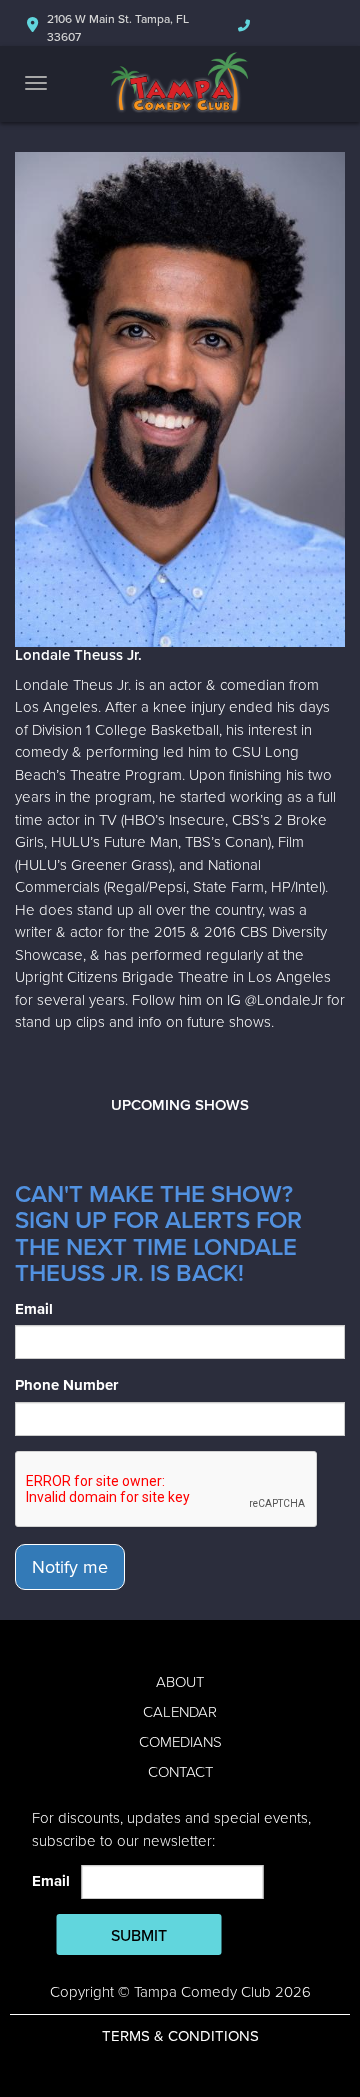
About (180, 1682)
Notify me (70, 1567)
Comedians (180, 1742)
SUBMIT (139, 1936)
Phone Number (66, 1385)
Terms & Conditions (180, 2036)
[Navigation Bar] (36, 83)
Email (34, 1309)
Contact (180, 1772)
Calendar (180, 1712)
